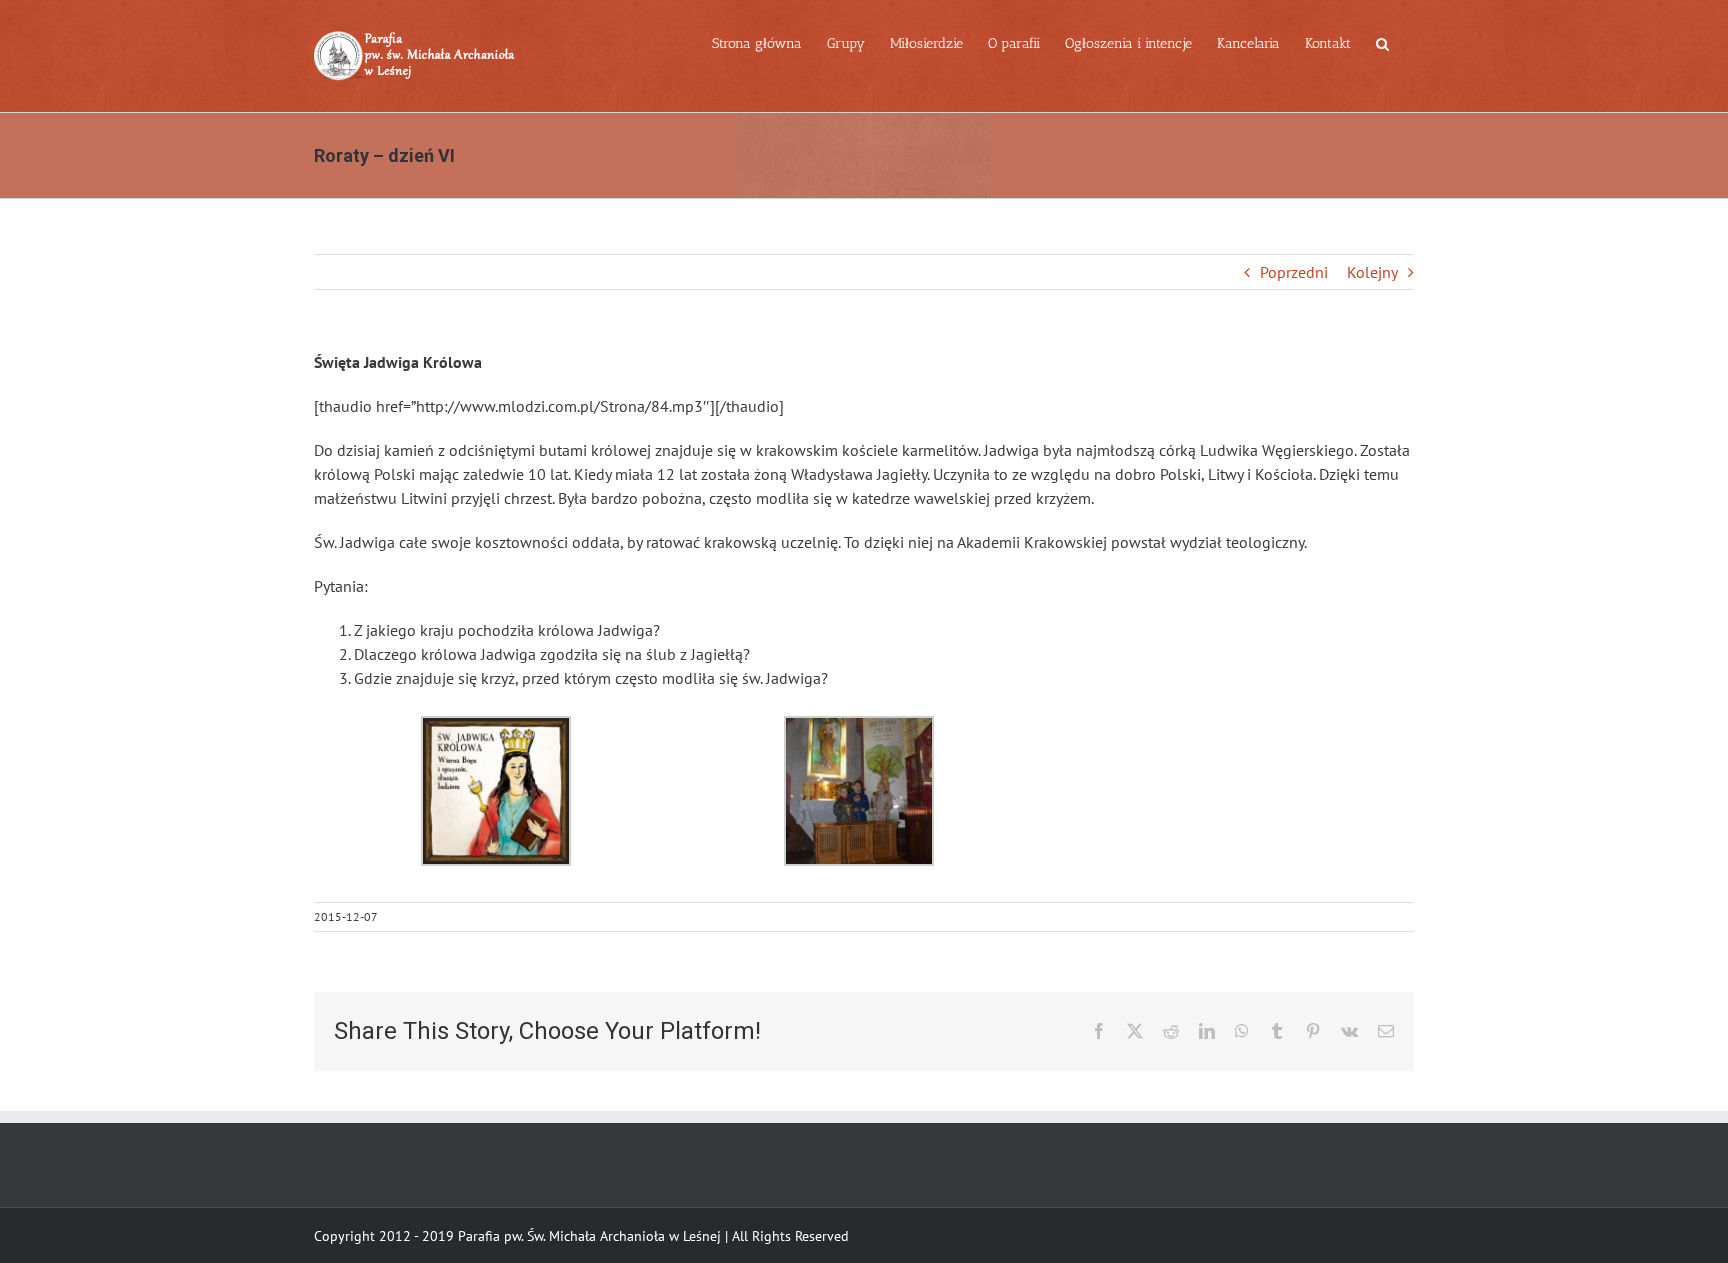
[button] (1382, 42)
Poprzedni (1294, 272)
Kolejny (1372, 272)
